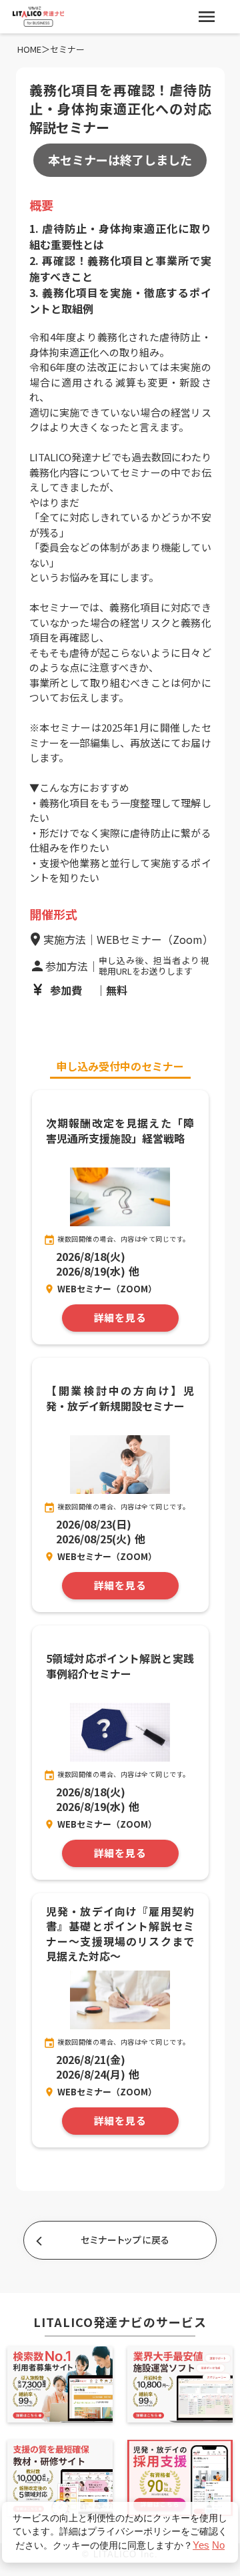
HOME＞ (34, 49)
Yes (201, 2545)
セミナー (67, 49)
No (218, 2545)
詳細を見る (120, 1318)
